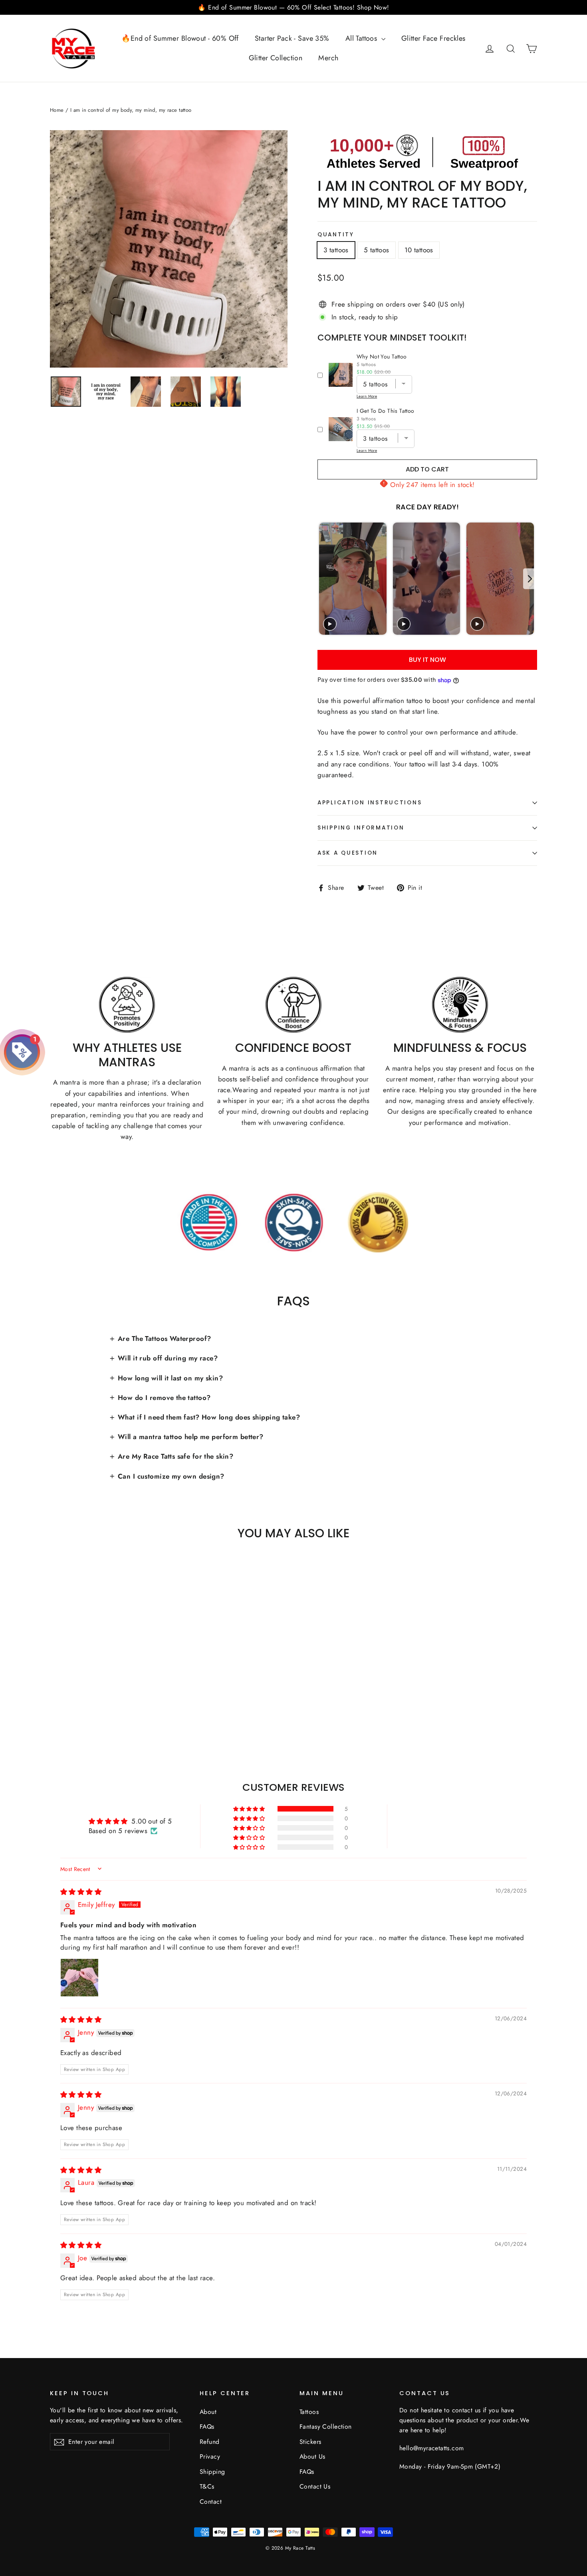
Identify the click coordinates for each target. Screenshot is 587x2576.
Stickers (310, 2442)
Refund (210, 2442)
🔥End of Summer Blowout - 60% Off (180, 38)
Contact (211, 2502)
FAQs (207, 2427)
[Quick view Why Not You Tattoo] (341, 375)
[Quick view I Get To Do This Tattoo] (341, 429)
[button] (250, 1809)
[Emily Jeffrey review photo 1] (79, 1978)
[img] (81, 1892)
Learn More (367, 396)
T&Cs (207, 2486)
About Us (312, 2456)
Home (57, 110)
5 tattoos (377, 250)
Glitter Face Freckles (433, 38)
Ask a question (348, 853)
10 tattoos (419, 250)
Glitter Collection (276, 58)
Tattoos (309, 2412)
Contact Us (315, 2486)
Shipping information (361, 828)
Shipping (212, 2472)
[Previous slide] (324, 579)
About (208, 2412)
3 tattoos (336, 250)
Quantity (336, 235)
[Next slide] (530, 579)
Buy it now (427, 660)
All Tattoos (362, 38)
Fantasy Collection (326, 2427)
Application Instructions (370, 803)
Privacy (210, 2456)
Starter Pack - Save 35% (292, 38)
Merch (328, 58)
